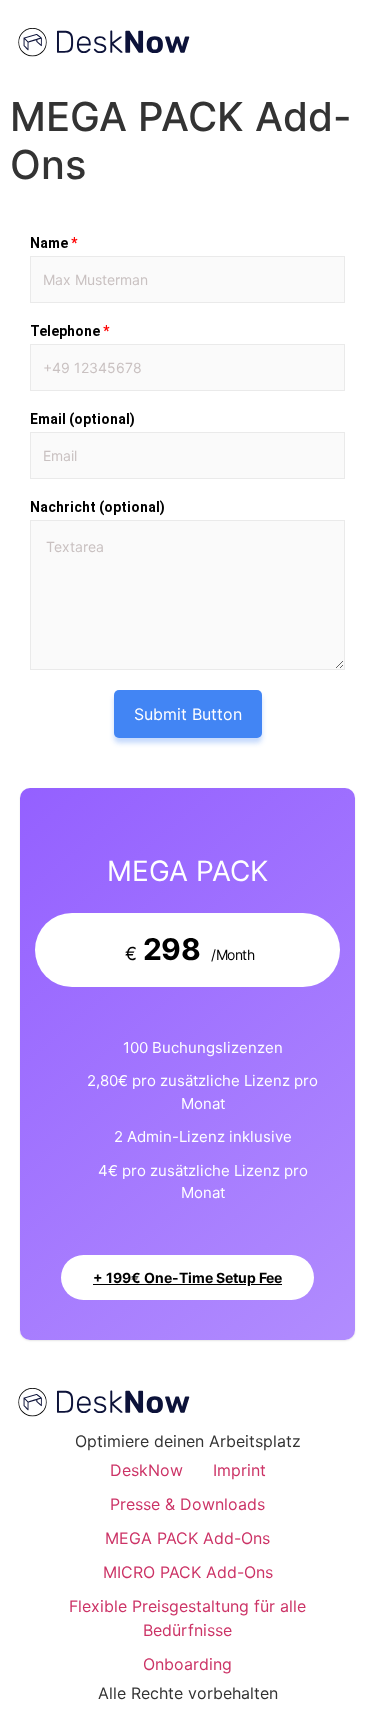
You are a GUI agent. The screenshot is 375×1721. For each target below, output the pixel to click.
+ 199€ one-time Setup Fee (187, 1277)
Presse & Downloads (187, 1504)
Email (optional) (82, 419)
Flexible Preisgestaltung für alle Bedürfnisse (187, 1618)
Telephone (69, 331)
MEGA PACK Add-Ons (187, 1538)
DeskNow (146, 1470)
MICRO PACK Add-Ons (188, 1572)
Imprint (239, 1470)
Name (53, 243)
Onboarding (187, 1664)
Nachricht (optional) (97, 507)
